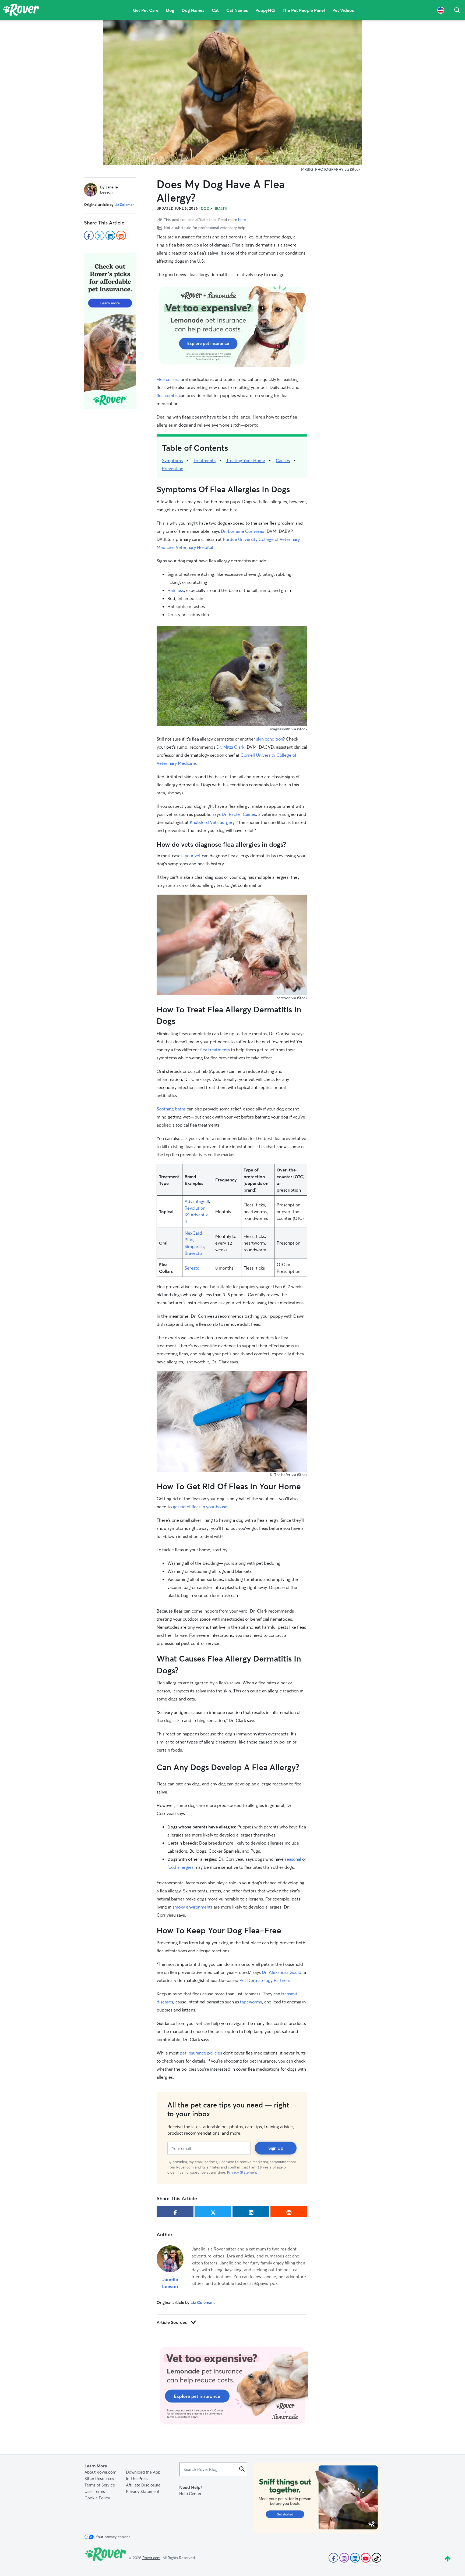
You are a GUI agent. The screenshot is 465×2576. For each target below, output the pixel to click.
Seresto (192, 1268)
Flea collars (167, 379)
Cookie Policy (97, 2498)
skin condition (270, 739)
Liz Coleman (202, 2302)
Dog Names (193, 10)
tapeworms (251, 2002)
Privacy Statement (242, 2172)
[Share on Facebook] (175, 2211)
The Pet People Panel (304, 10)
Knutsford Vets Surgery (212, 822)
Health (221, 209)
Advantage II (197, 1201)
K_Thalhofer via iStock (289, 1475)
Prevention (173, 468)
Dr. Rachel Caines (239, 814)
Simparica (194, 1246)
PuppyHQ (265, 10)
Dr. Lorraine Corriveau (243, 531)
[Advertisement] (232, 326)
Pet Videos (343, 10)
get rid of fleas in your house (200, 1507)
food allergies (180, 1867)
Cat (215, 10)
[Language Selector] (441, 10)
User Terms (95, 2491)
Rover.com (151, 2558)
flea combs (167, 395)
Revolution (195, 1208)
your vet (193, 855)
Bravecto (193, 1253)
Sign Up (276, 2148)
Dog (170, 10)
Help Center (190, 2493)
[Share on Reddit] (289, 2211)
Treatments (205, 460)
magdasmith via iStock (289, 729)
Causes (283, 460)
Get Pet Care (146, 10)
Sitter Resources (99, 2478)
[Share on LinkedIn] (251, 2211)
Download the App (143, 2472)
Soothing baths (171, 1109)
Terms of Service (100, 2485)
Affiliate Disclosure (143, 2485)
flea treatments (215, 1050)
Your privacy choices (113, 2537)
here (242, 219)
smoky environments (193, 1907)
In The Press (137, 2478)
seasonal (293, 1859)
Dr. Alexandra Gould (282, 1972)
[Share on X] (213, 2211)
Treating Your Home (246, 460)
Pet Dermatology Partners (265, 1980)
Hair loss (176, 590)
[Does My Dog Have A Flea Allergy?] (232, 93)
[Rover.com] (21, 11)
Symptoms (172, 460)
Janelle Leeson (170, 2283)
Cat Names (237, 10)
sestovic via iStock (292, 998)
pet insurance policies (201, 2053)
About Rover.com (100, 2472)
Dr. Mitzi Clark (230, 747)
